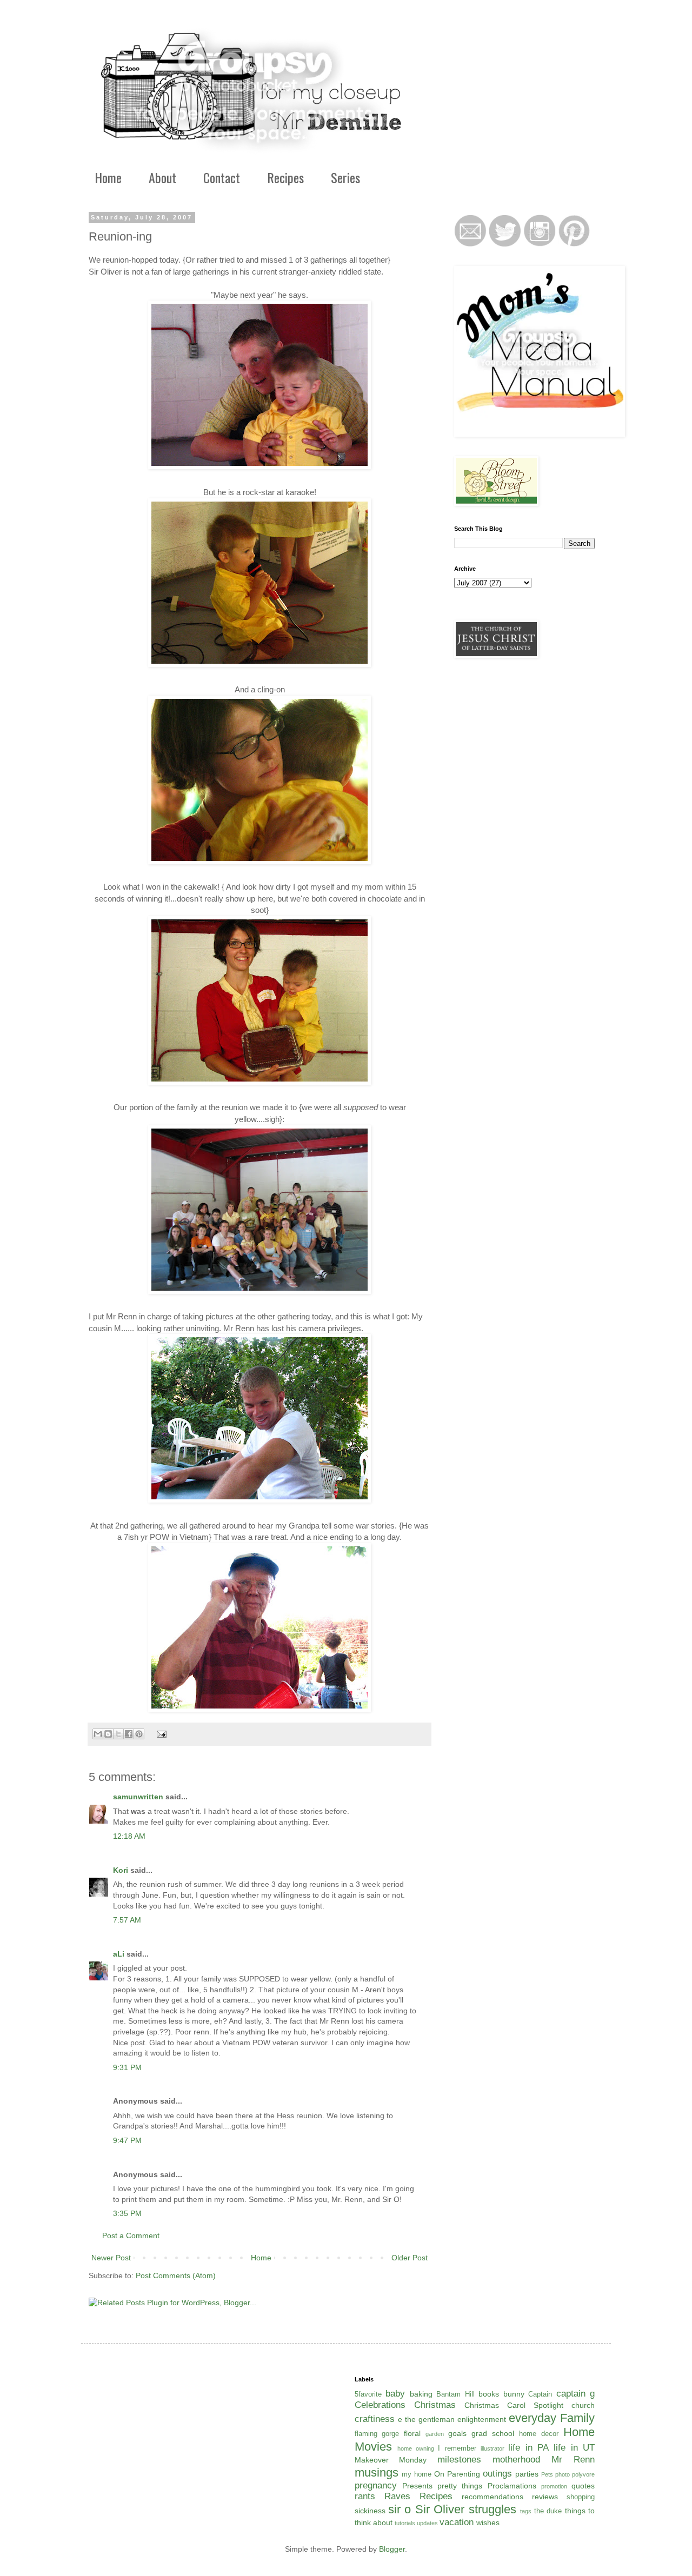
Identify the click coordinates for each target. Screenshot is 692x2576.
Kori (121, 1870)
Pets (547, 2474)
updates (427, 2523)
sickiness (370, 2511)
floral (412, 2433)
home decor (539, 2434)
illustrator (493, 2448)
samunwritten (138, 1797)
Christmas (435, 2405)
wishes (488, 2522)
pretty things (460, 2486)
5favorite (368, 2394)
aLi (119, 1954)
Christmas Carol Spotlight (514, 2405)
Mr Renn (573, 2460)
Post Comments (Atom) (176, 2275)
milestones (459, 2460)
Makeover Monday (391, 2460)
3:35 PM (127, 2213)
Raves (397, 2496)
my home (417, 2474)
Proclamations (512, 2486)
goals (457, 2433)
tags (526, 2511)
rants (365, 2496)
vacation (457, 2522)
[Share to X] (118, 1734)
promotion (554, 2486)
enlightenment (482, 2419)
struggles (493, 2509)
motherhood (516, 2460)
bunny (514, 2394)
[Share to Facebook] (129, 1734)
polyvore (583, 2474)
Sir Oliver (440, 2509)
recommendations (493, 2497)
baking (421, 2394)
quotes (583, 2486)
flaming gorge (377, 2434)
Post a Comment (131, 2235)
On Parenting (457, 2474)
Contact (222, 177)
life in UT (574, 2448)
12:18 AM (129, 1836)
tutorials (405, 2523)
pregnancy (376, 2485)
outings (497, 2474)
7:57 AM (127, 1920)
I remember (457, 2448)
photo (563, 2474)
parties (527, 2474)
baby (395, 2394)
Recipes (285, 177)
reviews (545, 2497)
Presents (417, 2486)
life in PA (528, 2448)
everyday (533, 2418)
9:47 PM (127, 2140)
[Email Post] (160, 1734)
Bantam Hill (455, 2394)
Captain (540, 2394)
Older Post (410, 2258)
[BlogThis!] (108, 1734)
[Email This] (98, 1734)
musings (377, 2472)
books (489, 2394)
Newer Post (111, 2258)
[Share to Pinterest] (139, 1734)
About (162, 177)
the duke (548, 2511)
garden (435, 2434)
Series (345, 177)
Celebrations (380, 2405)
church (583, 2405)
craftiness (375, 2419)
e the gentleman (426, 2419)
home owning (416, 2448)
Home (108, 177)
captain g (576, 2394)
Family (577, 2418)
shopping (581, 2497)
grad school (493, 2433)
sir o (400, 2509)
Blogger (392, 2549)
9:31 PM (127, 2067)
